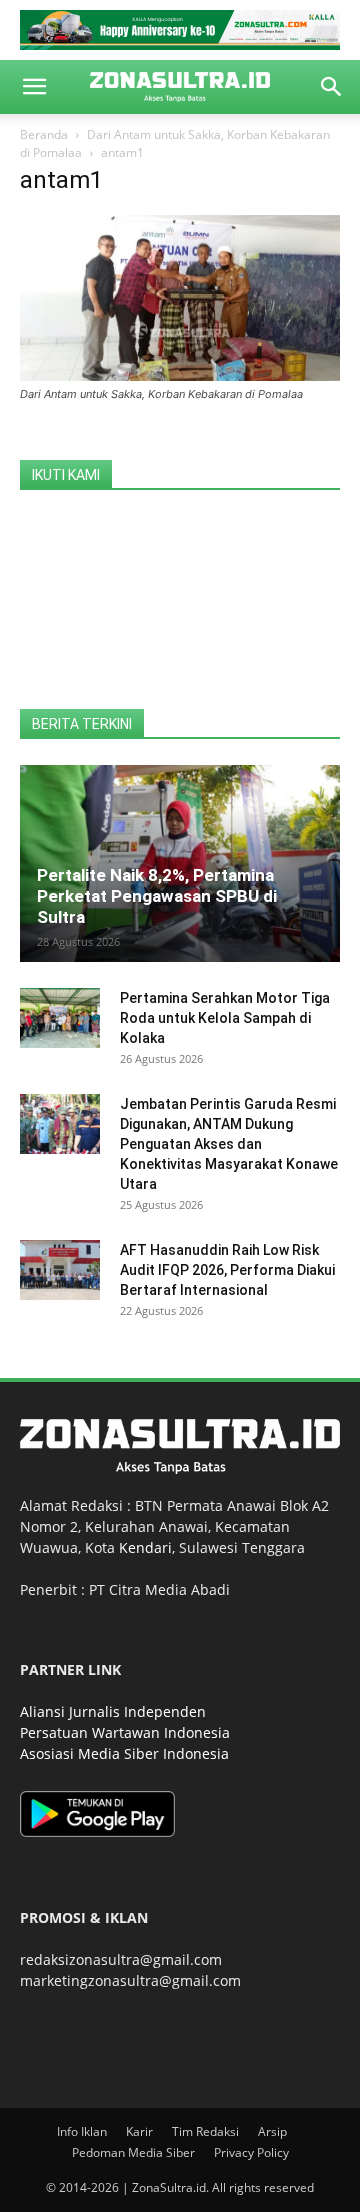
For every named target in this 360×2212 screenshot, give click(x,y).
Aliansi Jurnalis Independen (113, 1711)
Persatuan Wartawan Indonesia (125, 1732)
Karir (139, 2131)
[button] (34, 87)
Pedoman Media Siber (133, 2152)
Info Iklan (82, 2131)
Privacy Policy (251, 2152)
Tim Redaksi (205, 2131)
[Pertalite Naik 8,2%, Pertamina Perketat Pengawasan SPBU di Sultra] (180, 864)
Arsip (272, 2131)
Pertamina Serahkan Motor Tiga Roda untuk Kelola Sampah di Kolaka (225, 1018)
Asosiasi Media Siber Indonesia (124, 1753)
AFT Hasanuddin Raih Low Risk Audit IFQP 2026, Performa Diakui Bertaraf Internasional (227, 1270)
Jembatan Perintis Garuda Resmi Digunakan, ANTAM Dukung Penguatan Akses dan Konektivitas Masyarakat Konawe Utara (229, 1144)
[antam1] (180, 375)
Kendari (145, 1547)
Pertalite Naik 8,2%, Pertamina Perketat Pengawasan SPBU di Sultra (157, 896)
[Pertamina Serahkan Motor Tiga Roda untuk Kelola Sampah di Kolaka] (60, 1018)
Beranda (44, 134)
